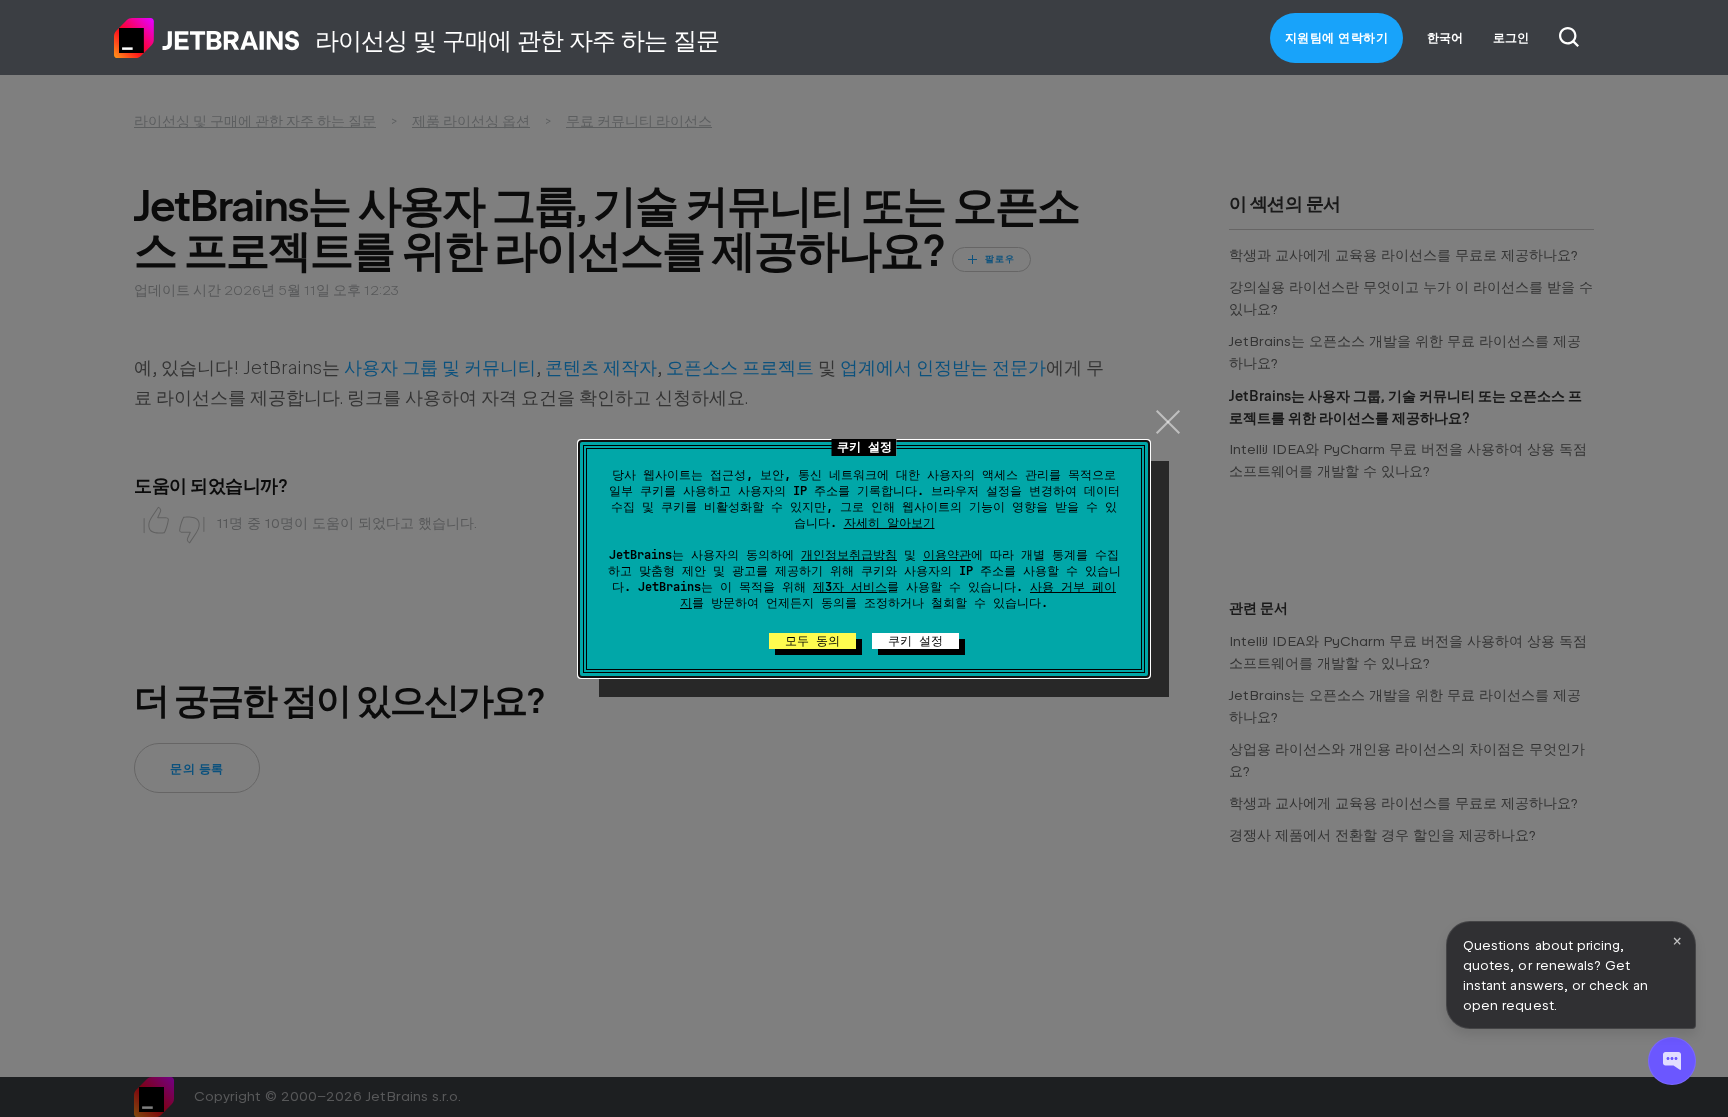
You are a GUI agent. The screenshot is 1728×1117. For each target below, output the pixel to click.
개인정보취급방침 (849, 555)
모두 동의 (812, 641)
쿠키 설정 (915, 641)
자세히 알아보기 (889, 523)
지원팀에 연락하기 (1337, 38)
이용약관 (947, 555)
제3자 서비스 (850, 587)
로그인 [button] (1511, 38)
